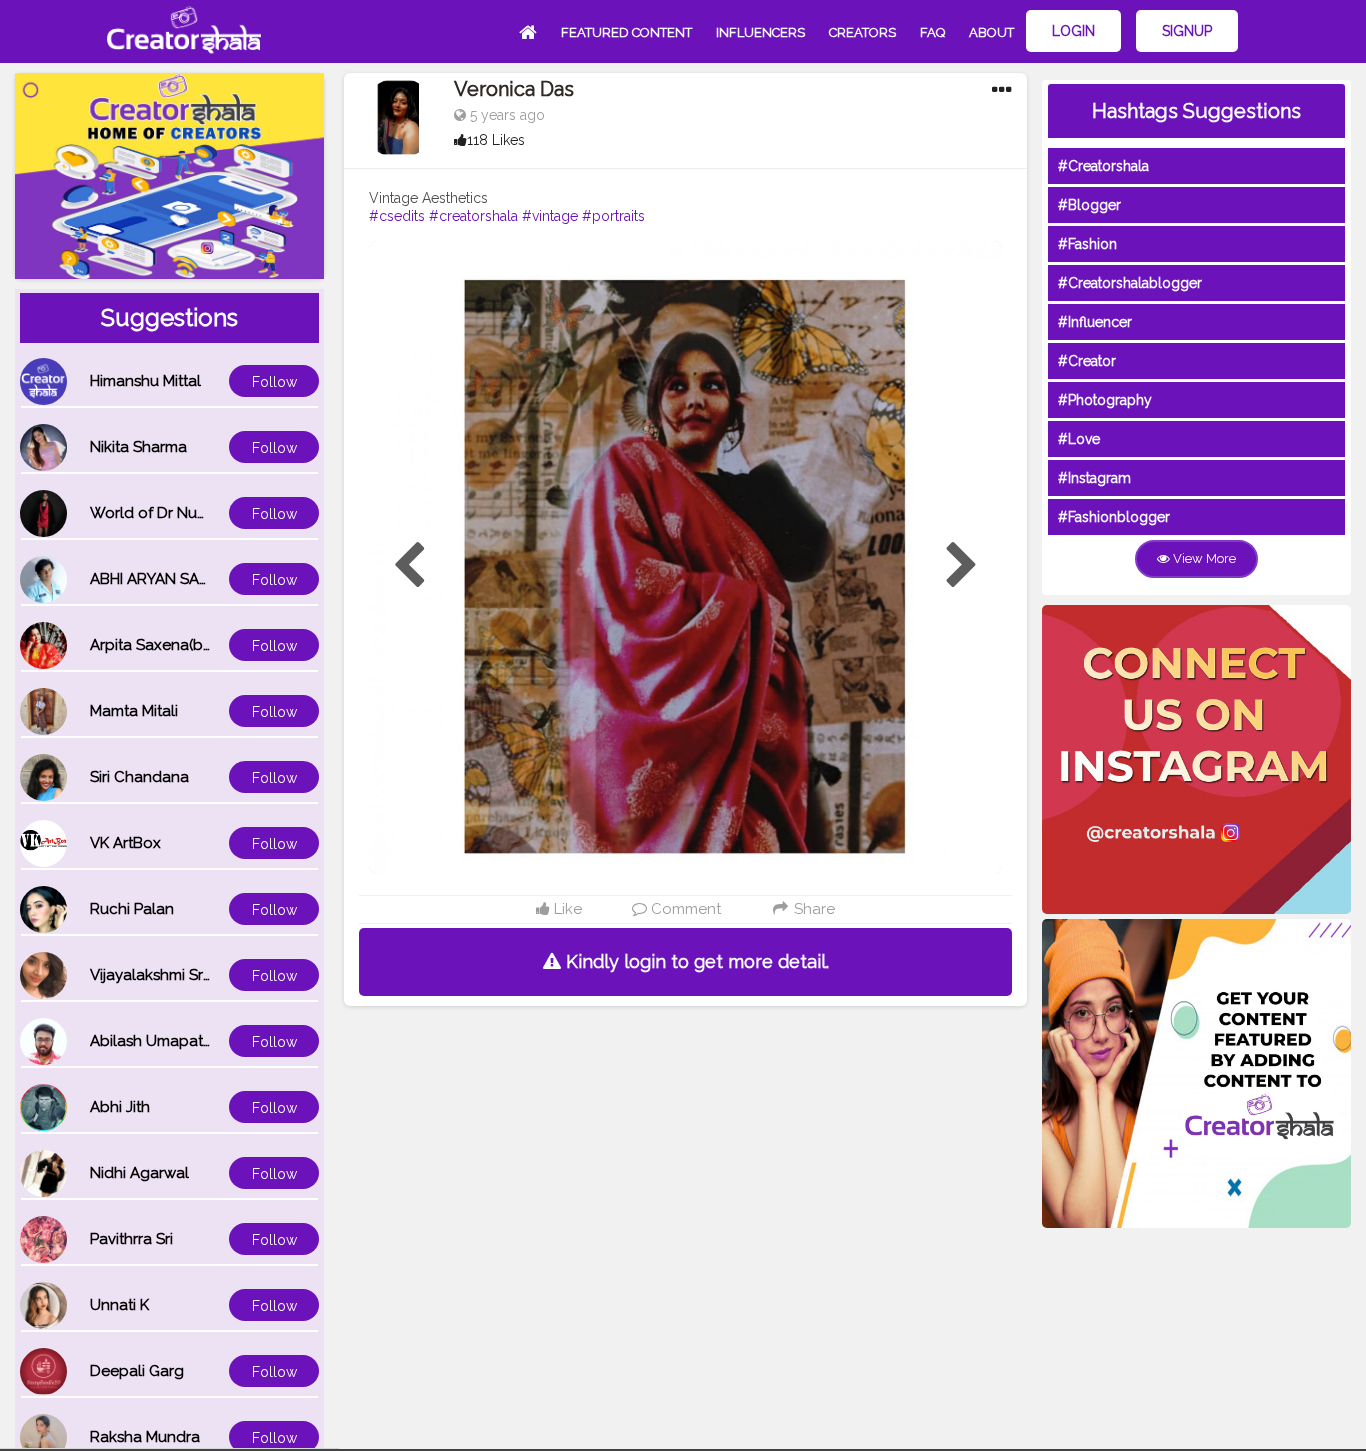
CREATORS (862, 32)
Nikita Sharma (138, 447)
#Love (1079, 439)
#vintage (550, 216)
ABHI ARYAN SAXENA (164, 579)
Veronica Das (514, 89)
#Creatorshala (1103, 166)
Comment (684, 909)
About (991, 32)
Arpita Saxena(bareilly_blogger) (203, 645)
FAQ (932, 32)
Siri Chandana (139, 777)
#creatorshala (473, 216)
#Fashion (1087, 244)
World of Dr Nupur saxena (183, 513)
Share (812, 909)
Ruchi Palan (132, 909)
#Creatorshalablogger (1130, 283)
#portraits (613, 216)
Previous (409, 566)
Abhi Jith (120, 1107)
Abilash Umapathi (152, 1041)
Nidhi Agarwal (139, 1173)
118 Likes (496, 140)
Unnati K (119, 1305)
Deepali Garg (137, 1371)
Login (1073, 31)
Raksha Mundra (145, 1437)
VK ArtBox (125, 843)
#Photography (1105, 400)
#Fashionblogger (1114, 517)
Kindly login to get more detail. (695, 961)
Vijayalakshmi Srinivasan (175, 975)
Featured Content (626, 32)
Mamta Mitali (134, 711)
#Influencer (1095, 322)
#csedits (397, 216)
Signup (1187, 31)
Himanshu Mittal (145, 381)
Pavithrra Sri (131, 1239)
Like (566, 909)
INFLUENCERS (760, 32)
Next (962, 566)
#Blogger (1089, 205)
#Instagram (1094, 478)
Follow (274, 382)
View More (1203, 558)
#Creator (1087, 361)
